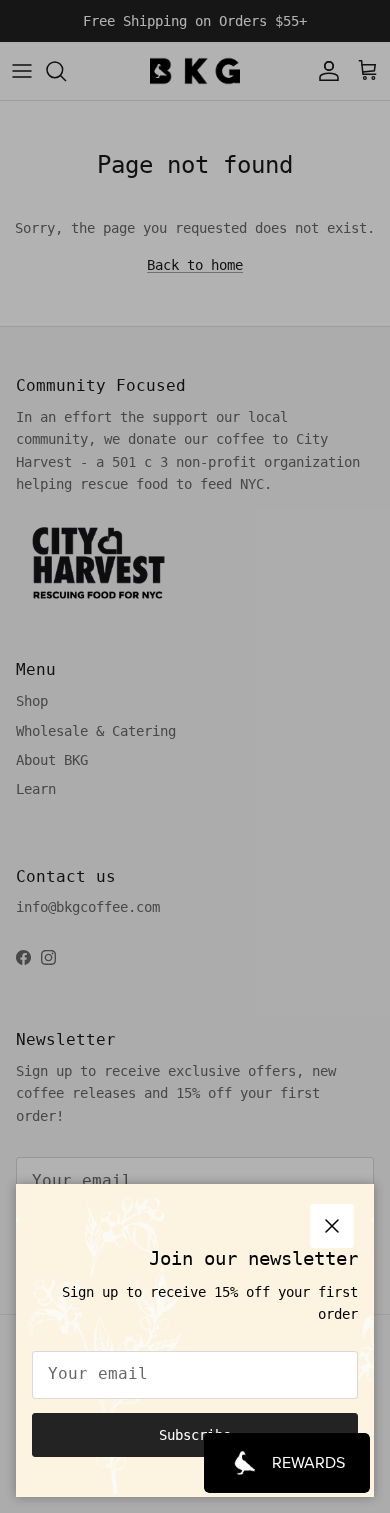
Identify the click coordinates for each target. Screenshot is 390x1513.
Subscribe (195, 1435)
